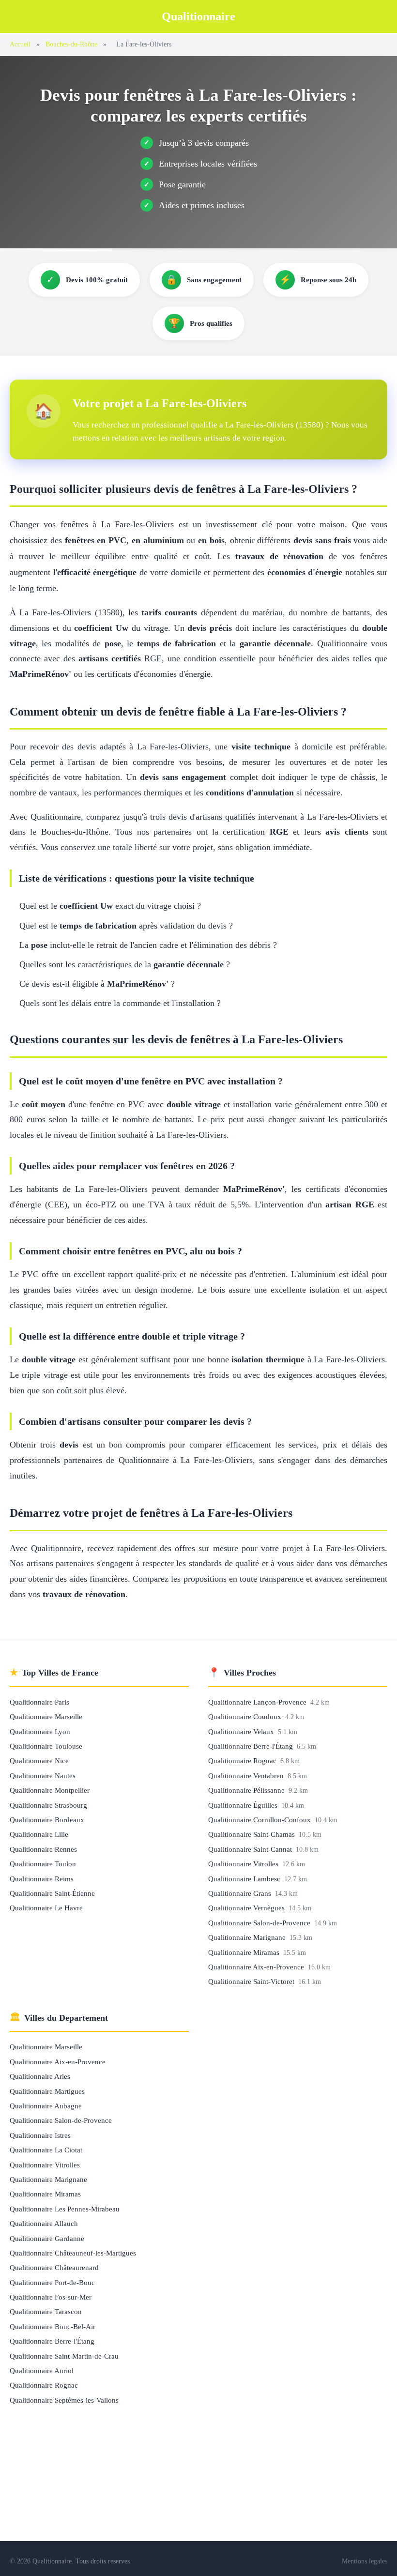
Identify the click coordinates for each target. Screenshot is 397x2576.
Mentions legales (365, 2561)
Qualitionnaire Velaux (242, 1731)
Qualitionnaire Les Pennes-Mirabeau (65, 2209)
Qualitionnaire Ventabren (247, 1776)
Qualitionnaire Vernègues (247, 1908)
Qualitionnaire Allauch (44, 2223)
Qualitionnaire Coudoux (246, 1716)
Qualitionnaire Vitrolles (244, 1864)
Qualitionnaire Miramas (245, 1952)
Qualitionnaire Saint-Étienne (52, 1893)
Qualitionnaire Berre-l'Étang (252, 1746)
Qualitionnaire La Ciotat (46, 2150)
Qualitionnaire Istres (40, 2135)
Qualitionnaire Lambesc (245, 1879)
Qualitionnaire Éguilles (244, 1805)
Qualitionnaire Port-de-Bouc (52, 2282)
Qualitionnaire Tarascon (46, 2311)
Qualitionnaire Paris (39, 1702)
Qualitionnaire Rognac (243, 1761)
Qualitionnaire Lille (39, 1834)
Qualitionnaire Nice (39, 1761)
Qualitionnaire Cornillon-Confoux (260, 1820)
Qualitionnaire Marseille (46, 1716)
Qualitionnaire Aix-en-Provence (257, 1967)
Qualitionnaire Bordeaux (47, 1820)
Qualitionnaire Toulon (43, 1864)
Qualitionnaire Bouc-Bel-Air (53, 2326)
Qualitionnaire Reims (42, 1879)
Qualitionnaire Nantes (43, 1776)
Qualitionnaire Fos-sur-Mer (51, 2297)
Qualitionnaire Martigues (47, 2091)
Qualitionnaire (198, 16)
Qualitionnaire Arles (40, 2076)
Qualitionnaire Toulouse (46, 1746)
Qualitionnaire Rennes (43, 1849)
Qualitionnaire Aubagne (46, 2106)
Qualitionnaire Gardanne (47, 2238)
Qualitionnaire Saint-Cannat (251, 1849)
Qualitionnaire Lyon (40, 1731)
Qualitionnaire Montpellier (50, 1790)
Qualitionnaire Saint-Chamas (252, 1834)
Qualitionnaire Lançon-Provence (258, 1702)
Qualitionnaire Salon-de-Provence (260, 1923)
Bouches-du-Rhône (71, 44)
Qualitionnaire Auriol (42, 2370)
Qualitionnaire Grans (241, 1893)
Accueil (20, 44)
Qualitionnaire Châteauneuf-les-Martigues (73, 2253)
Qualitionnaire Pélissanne (247, 1790)
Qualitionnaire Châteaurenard (54, 2267)
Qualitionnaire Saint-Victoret (252, 1981)
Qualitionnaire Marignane (248, 1937)
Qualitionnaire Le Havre (46, 1908)
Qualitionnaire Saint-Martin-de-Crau (64, 2356)
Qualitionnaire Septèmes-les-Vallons (64, 2400)
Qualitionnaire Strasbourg (48, 1805)
